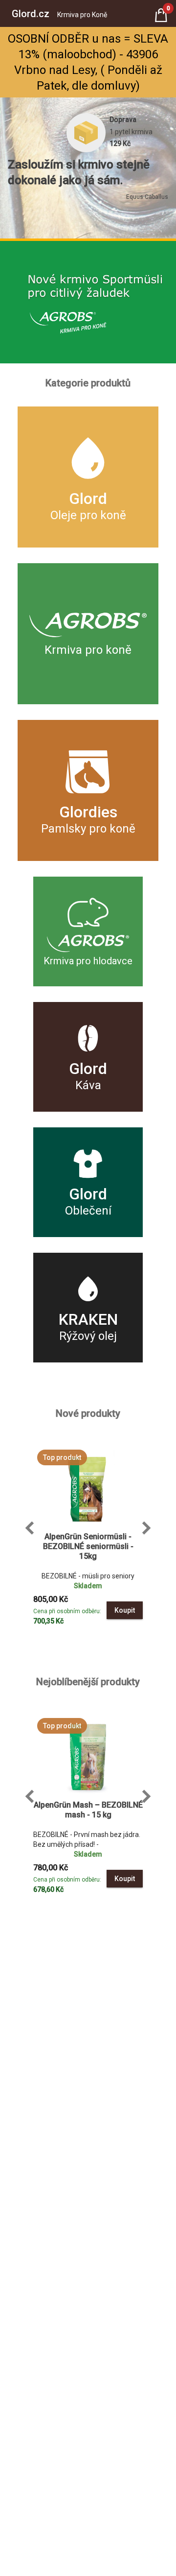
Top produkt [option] (62, 1457)
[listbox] (88, 1457)
